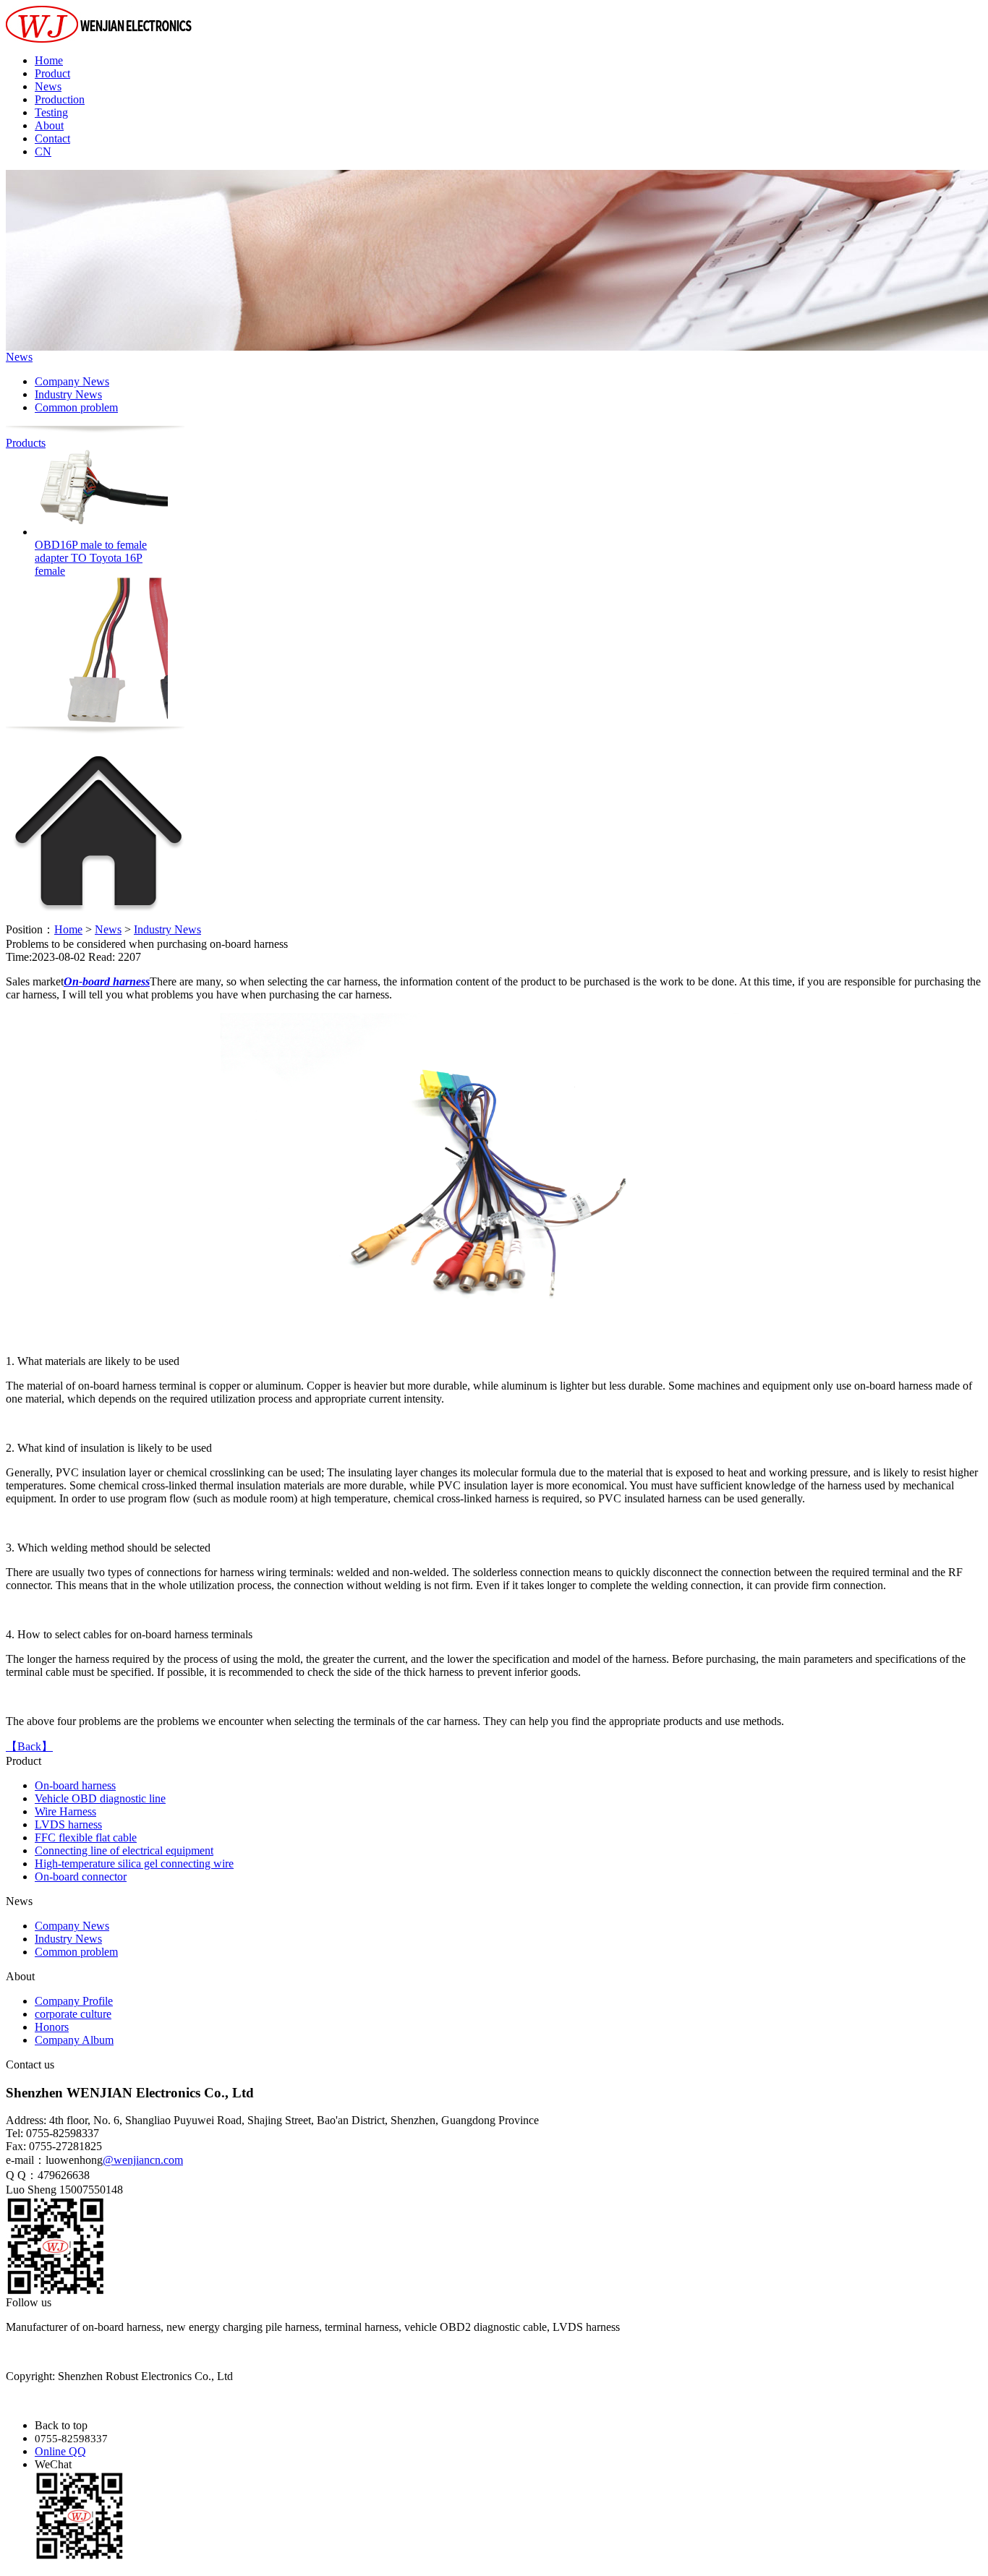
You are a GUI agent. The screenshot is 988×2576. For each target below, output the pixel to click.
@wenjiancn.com (143, 2160)
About (49, 125)
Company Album (74, 2040)
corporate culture (73, 2014)
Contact (52, 138)
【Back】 (29, 1746)
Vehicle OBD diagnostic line (100, 1798)
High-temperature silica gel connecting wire (134, 1863)
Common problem (76, 407)
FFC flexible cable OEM (91, 729)
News (48, 86)
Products (26, 443)
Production (60, 99)
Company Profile (74, 2001)
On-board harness (75, 1785)
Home (49, 60)
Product (52, 73)
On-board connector (81, 1877)
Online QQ (60, 2451)
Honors (52, 2027)
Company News (72, 381)
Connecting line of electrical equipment (124, 1850)
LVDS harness (68, 1824)
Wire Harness (65, 1811)
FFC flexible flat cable (86, 1837)
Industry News (68, 394)
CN (43, 151)
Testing (51, 112)
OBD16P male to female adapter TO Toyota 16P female (91, 533)
